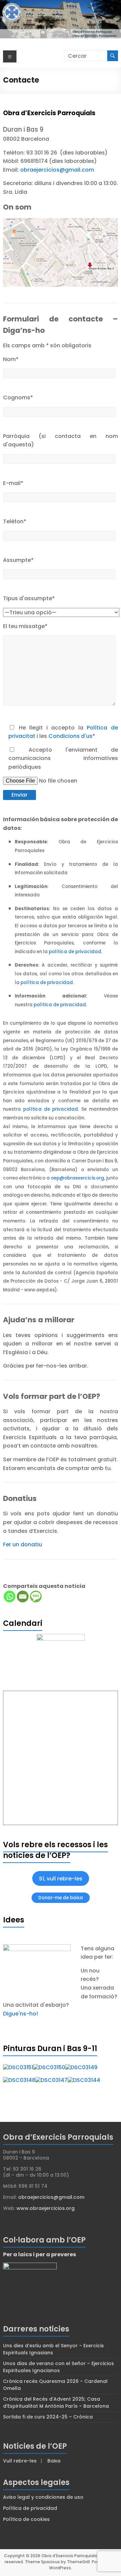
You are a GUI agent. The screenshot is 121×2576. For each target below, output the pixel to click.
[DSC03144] (84, 2080)
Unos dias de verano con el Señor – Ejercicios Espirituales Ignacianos (58, 2367)
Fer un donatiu (23, 1544)
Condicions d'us (70, 736)
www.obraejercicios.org (46, 2208)
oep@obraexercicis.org (77, 1178)
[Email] (23, 1596)
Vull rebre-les (20, 2461)
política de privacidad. (75, 952)
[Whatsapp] (10, 1596)
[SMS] (36, 1596)
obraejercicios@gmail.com (57, 170)
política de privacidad (47, 983)
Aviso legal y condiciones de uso (43, 2497)
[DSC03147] (51, 2080)
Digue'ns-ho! (21, 2014)
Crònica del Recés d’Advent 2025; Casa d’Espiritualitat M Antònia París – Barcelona (56, 2403)
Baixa (54, 2461)
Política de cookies (26, 2519)
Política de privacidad (30, 2508)
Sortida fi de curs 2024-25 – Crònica (48, 2417)
